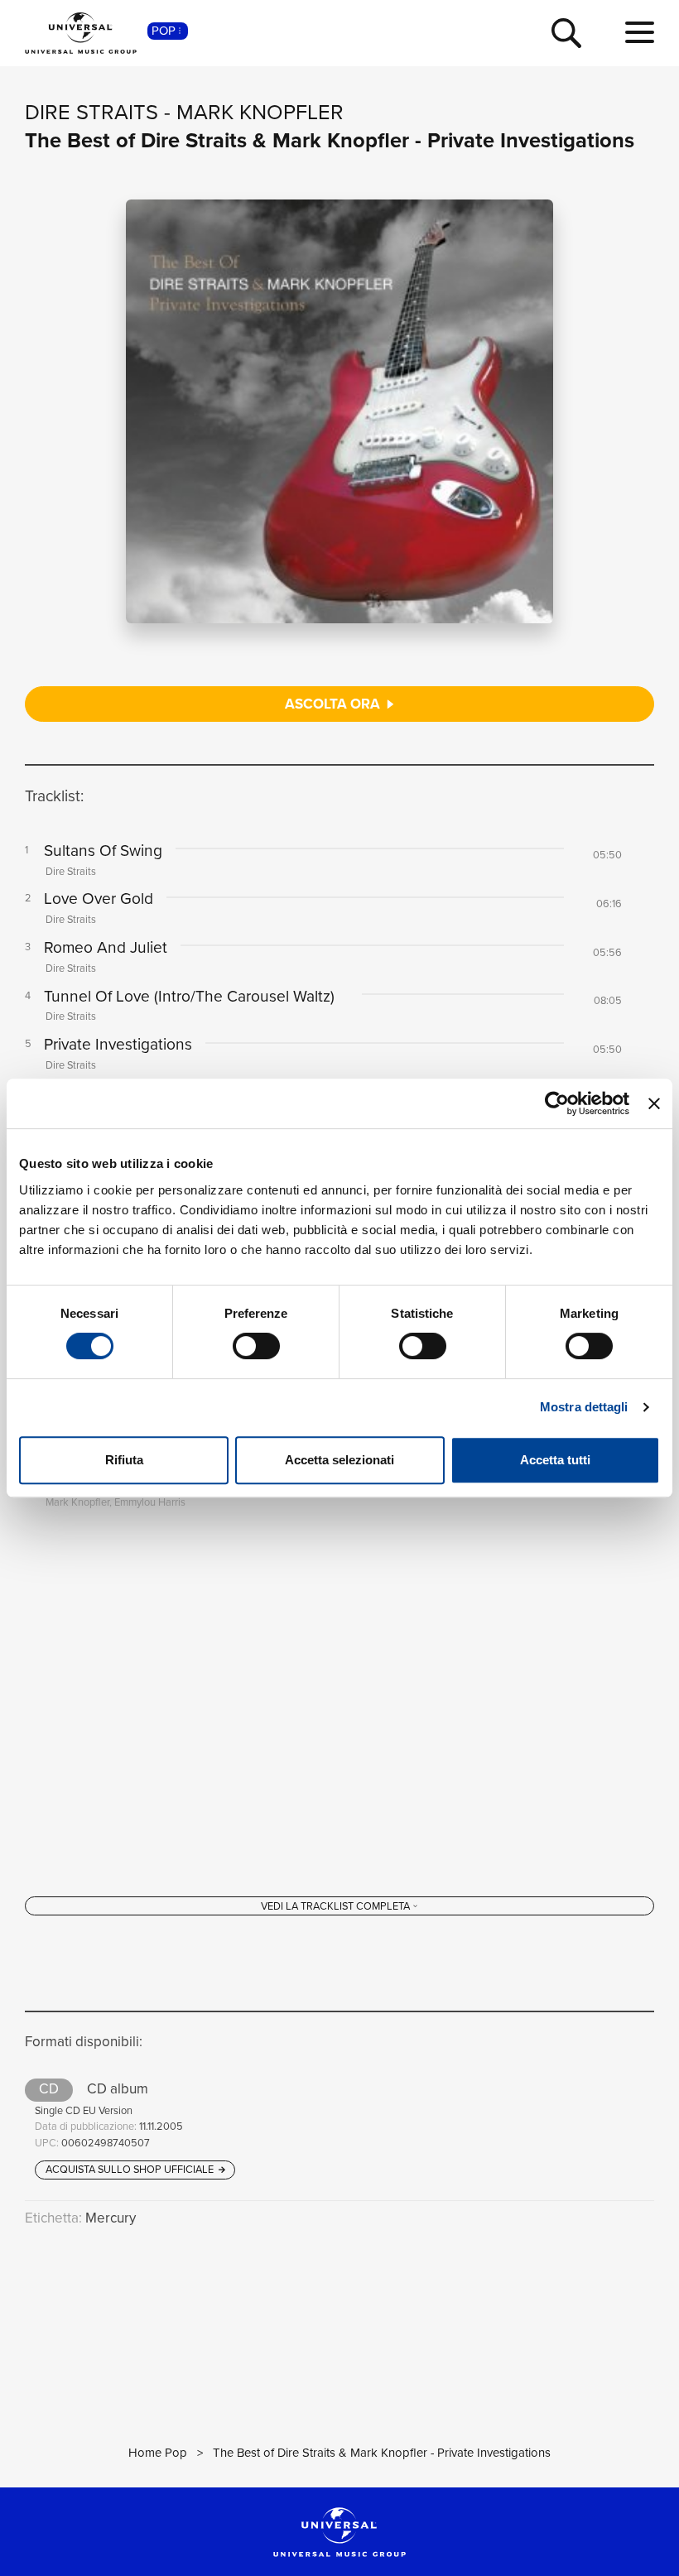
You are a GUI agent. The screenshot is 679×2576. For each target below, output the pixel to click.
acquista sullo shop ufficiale (131, 2169)
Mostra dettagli (584, 1407)
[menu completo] (640, 33)
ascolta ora (334, 704)
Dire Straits (91, 112)
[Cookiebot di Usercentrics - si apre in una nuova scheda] (557, 1103)
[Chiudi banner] (654, 1103)
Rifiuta (124, 1460)
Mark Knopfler (260, 112)
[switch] (256, 1346)
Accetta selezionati (339, 1460)
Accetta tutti (555, 1460)
